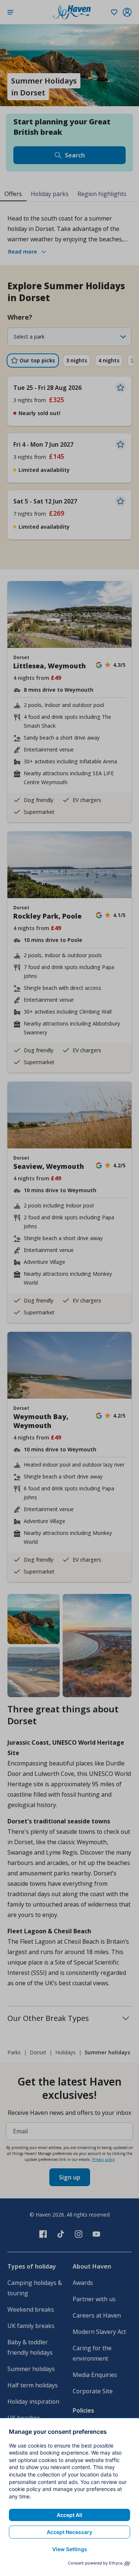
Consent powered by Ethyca (95, 2563)
